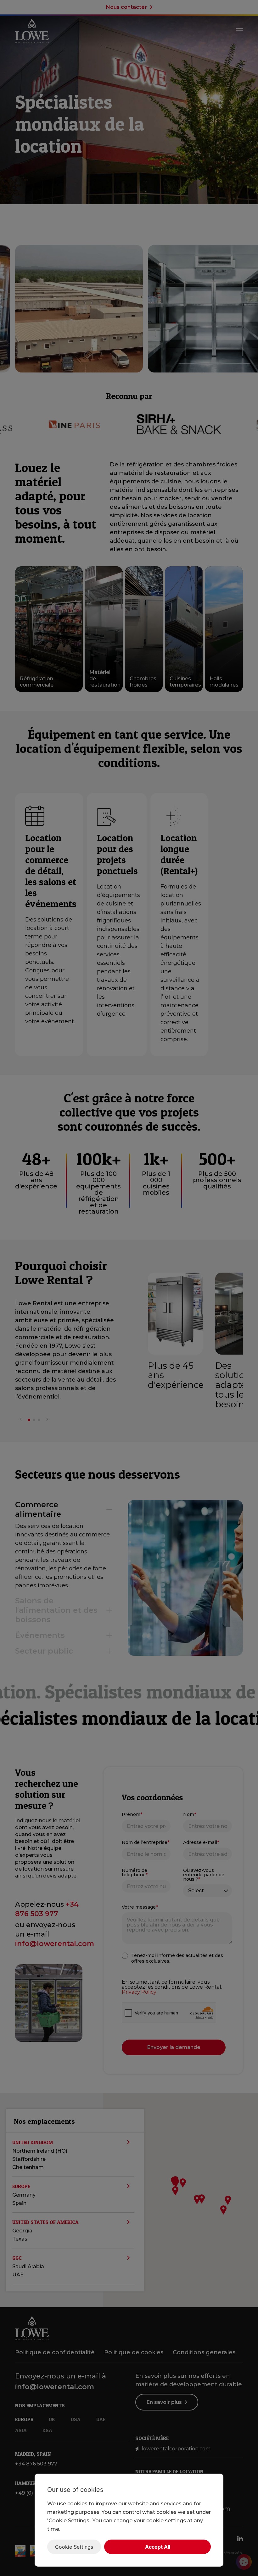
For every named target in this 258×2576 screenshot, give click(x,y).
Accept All (158, 2547)
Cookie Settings (74, 2547)
